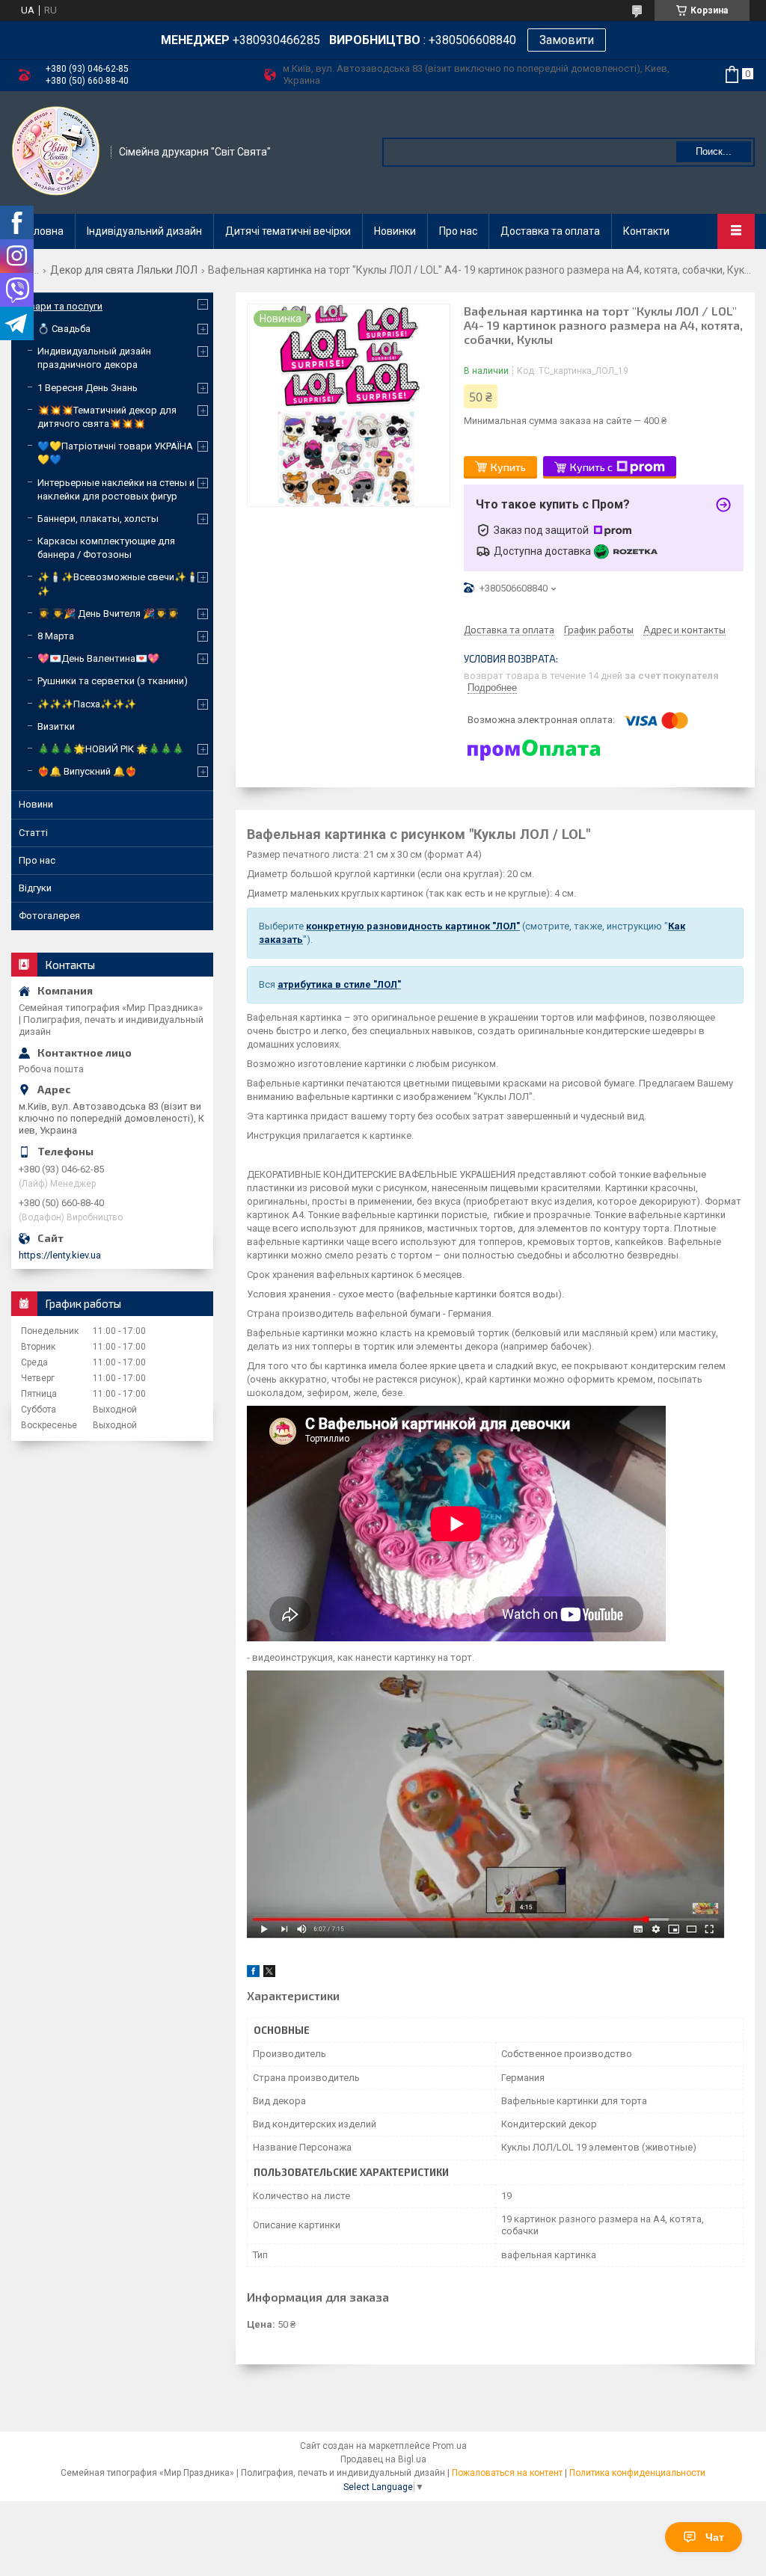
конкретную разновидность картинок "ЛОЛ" (413, 926)
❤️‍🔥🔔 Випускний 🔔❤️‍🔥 (87, 771)
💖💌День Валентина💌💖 (98, 658)
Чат (715, 2537)
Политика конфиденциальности (637, 2473)
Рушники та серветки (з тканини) (113, 681)
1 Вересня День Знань (88, 388)
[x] (269, 1974)
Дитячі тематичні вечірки (288, 231)
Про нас (458, 231)
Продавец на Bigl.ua (383, 2459)
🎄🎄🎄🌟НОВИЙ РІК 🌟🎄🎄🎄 (111, 749)
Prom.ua (450, 2446)
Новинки (395, 231)
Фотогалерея (49, 916)
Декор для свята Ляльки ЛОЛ (124, 270)
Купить (508, 467)
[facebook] (253, 1974)
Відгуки (35, 888)
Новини (36, 804)
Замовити (567, 40)
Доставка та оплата (550, 231)
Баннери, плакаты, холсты (98, 519)
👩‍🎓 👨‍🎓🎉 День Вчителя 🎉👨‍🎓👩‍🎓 (108, 614)
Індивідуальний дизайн (144, 231)
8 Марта (56, 636)
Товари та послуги (61, 306)
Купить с (591, 467)
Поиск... (714, 151)
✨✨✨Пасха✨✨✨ (87, 704)
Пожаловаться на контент (507, 2473)
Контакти (646, 231)
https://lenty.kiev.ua (60, 1255)
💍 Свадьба (64, 329)
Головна (43, 231)
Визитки (56, 726)
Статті (33, 833)
